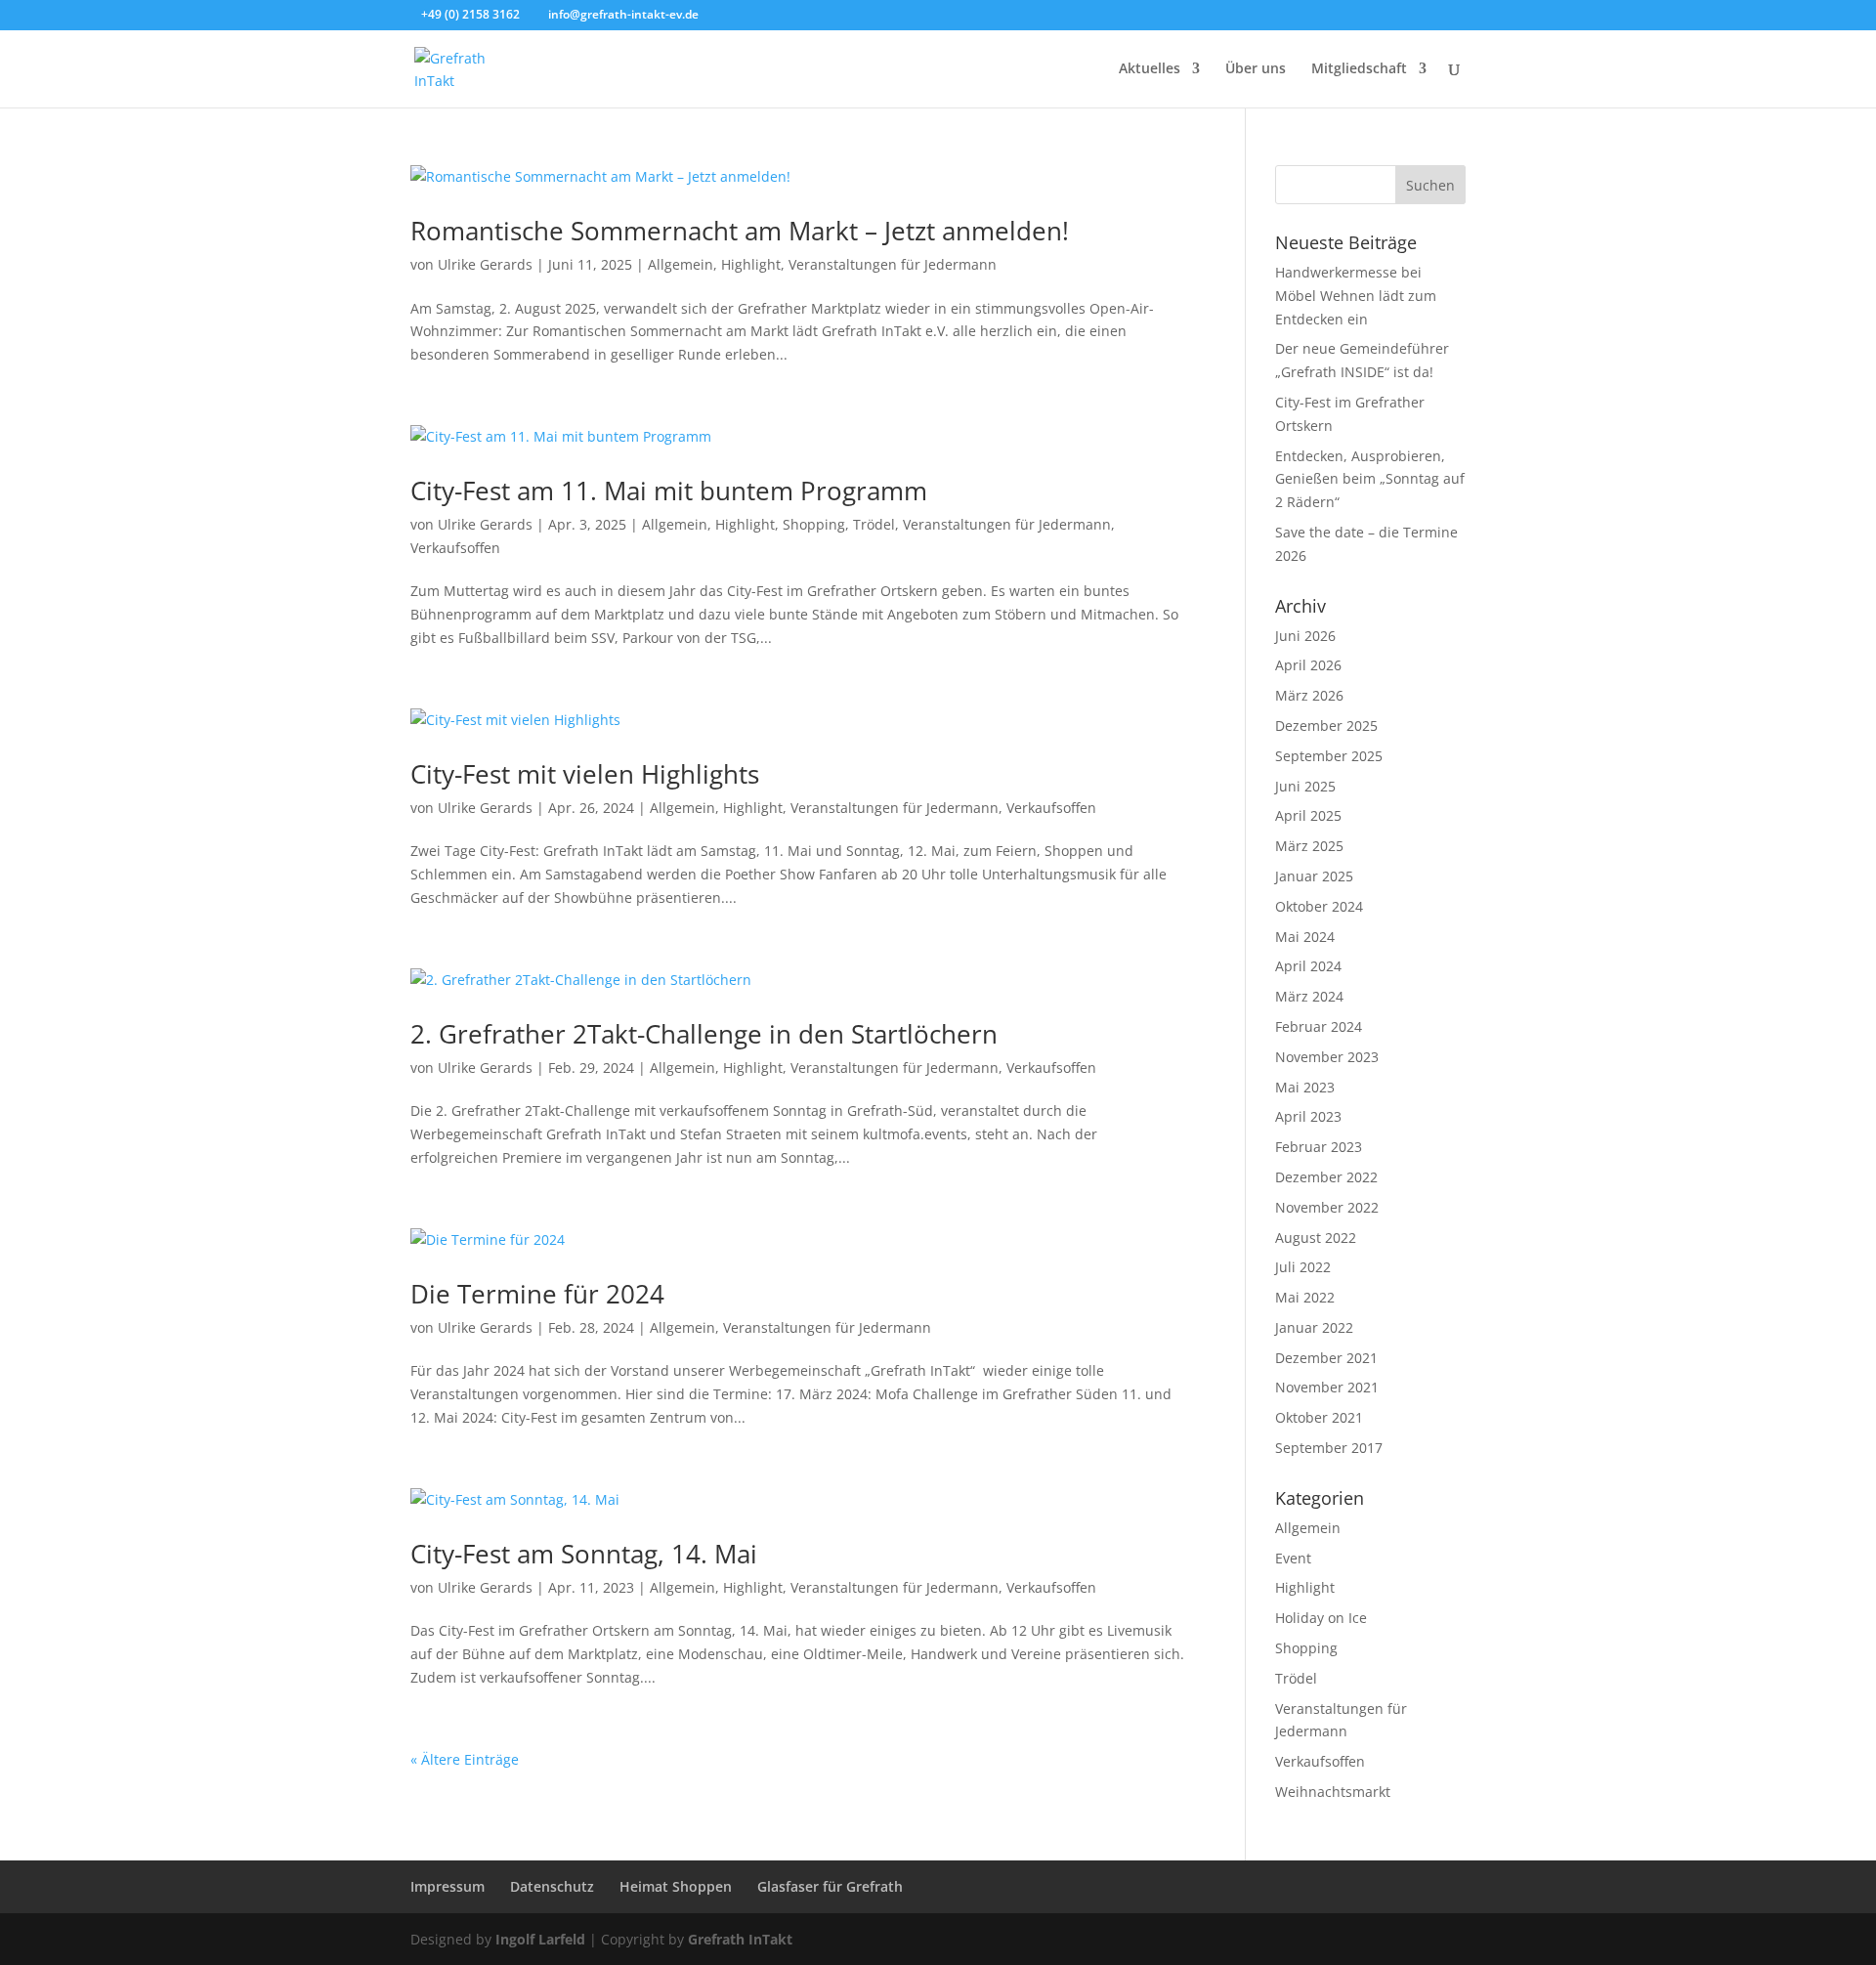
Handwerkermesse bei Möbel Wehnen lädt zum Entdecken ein (1356, 296)
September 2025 (1329, 756)
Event (1293, 1558)
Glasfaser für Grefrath (830, 1886)
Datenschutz (552, 1886)
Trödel (874, 524)
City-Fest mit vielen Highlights (585, 774)
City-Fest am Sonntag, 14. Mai (584, 1554)
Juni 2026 (1305, 636)
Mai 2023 (1305, 1087)
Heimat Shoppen (676, 1886)
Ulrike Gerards (485, 264)
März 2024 (1309, 996)
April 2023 (1308, 1116)
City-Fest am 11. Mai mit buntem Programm (669, 491)
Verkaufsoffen (455, 548)
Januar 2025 (1314, 876)
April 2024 (1308, 966)
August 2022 (1316, 1238)
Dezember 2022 (1326, 1177)
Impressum (448, 1886)
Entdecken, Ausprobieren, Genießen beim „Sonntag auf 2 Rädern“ (1370, 479)
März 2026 (1309, 695)
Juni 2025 (1305, 786)
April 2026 (1308, 665)
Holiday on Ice (1321, 1618)
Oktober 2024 (1319, 906)
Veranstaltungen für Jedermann (893, 264)
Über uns (1256, 69)
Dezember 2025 (1326, 726)
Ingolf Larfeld (540, 1939)
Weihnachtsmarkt (1333, 1792)
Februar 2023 (1319, 1147)
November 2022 (1327, 1207)
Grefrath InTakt (740, 1939)
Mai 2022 (1305, 1297)
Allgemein (681, 264)
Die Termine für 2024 (537, 1294)
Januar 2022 (1314, 1327)
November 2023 (1327, 1057)
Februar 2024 (1319, 1026)
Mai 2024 (1305, 937)
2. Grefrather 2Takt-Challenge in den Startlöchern (704, 1034)
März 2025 (1309, 846)
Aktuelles (1150, 69)
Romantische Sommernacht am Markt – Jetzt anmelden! (740, 231)
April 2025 (1308, 815)
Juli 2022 (1303, 1267)
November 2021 (1327, 1387)
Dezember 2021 (1326, 1358)
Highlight (751, 264)
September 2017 (1329, 1448)
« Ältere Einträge (465, 1759)
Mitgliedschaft (1359, 69)
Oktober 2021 (1319, 1417)
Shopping (814, 524)
